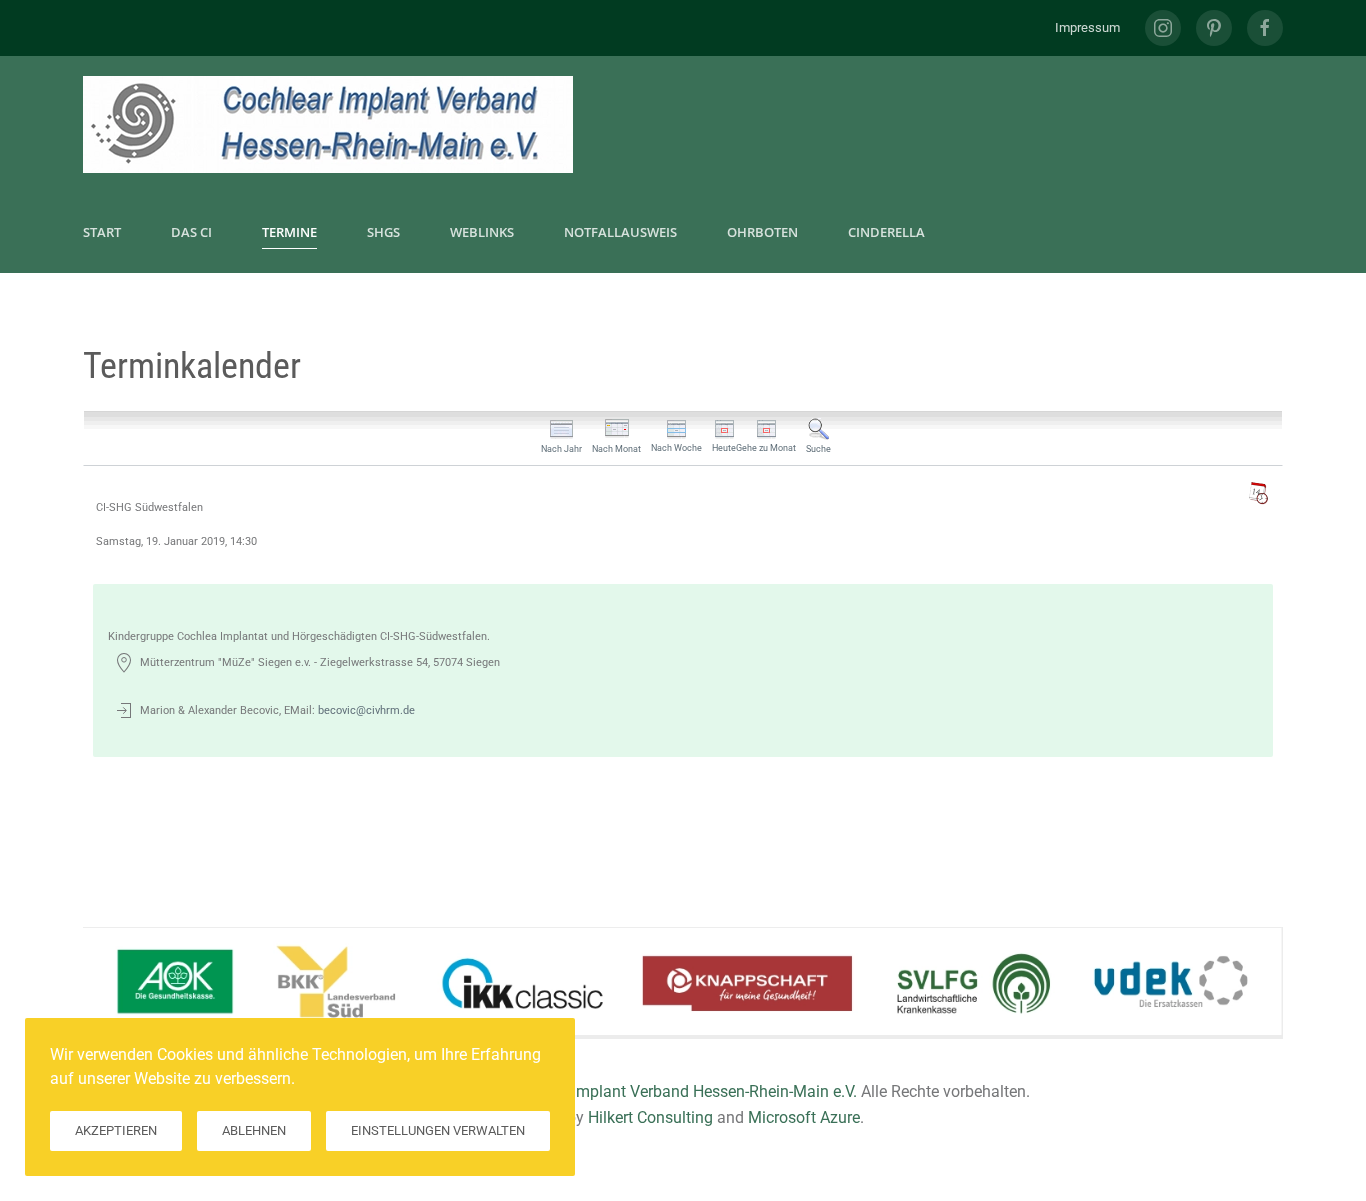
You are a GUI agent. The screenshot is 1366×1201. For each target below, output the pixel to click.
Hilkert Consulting (650, 1117)
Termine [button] (289, 232)
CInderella (886, 232)
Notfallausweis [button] (620, 232)
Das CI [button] (191, 232)
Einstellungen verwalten (438, 1130)
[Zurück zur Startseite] (328, 124)
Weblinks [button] (482, 232)
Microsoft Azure (804, 1117)
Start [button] (102, 232)
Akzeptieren (116, 1130)
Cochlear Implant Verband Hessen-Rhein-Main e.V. (681, 1091)
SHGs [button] (383, 232)
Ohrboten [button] (762, 232)
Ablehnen (254, 1130)
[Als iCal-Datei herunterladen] (1258, 493)
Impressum (1087, 27)
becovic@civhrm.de (366, 710)
